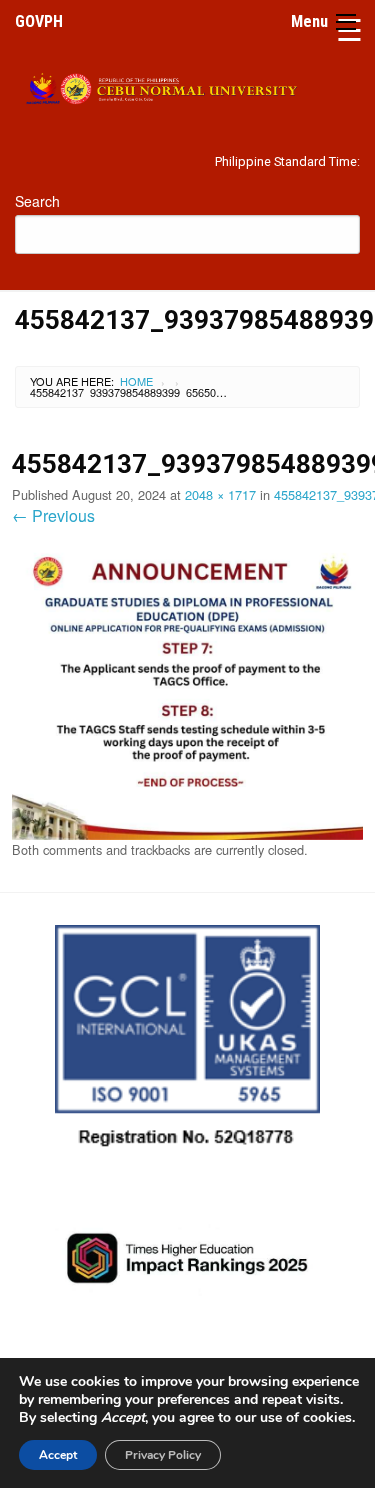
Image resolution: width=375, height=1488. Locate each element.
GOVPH (39, 21)
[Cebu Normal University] (187, 84)
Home (136, 381)
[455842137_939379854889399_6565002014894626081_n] (187, 690)
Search (37, 201)
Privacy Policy (163, 1455)
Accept (58, 1455)
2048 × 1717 (220, 494)
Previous (53, 515)
